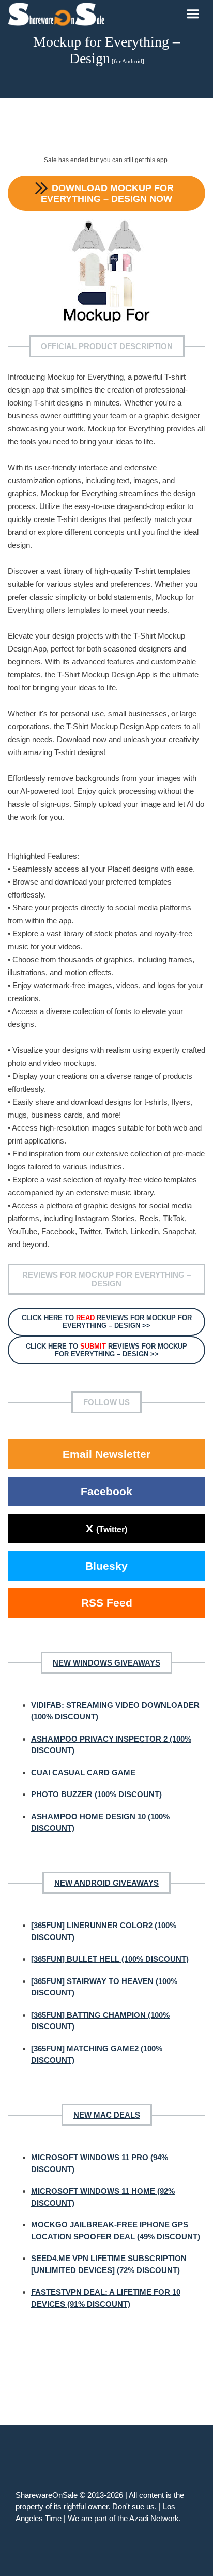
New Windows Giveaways (106, 1663)
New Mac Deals (107, 2115)
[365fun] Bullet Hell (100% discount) (110, 1959)
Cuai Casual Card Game (83, 1772)
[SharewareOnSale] (59, 13)
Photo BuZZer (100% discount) (96, 1794)
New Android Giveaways (106, 1883)
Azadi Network (154, 2518)
